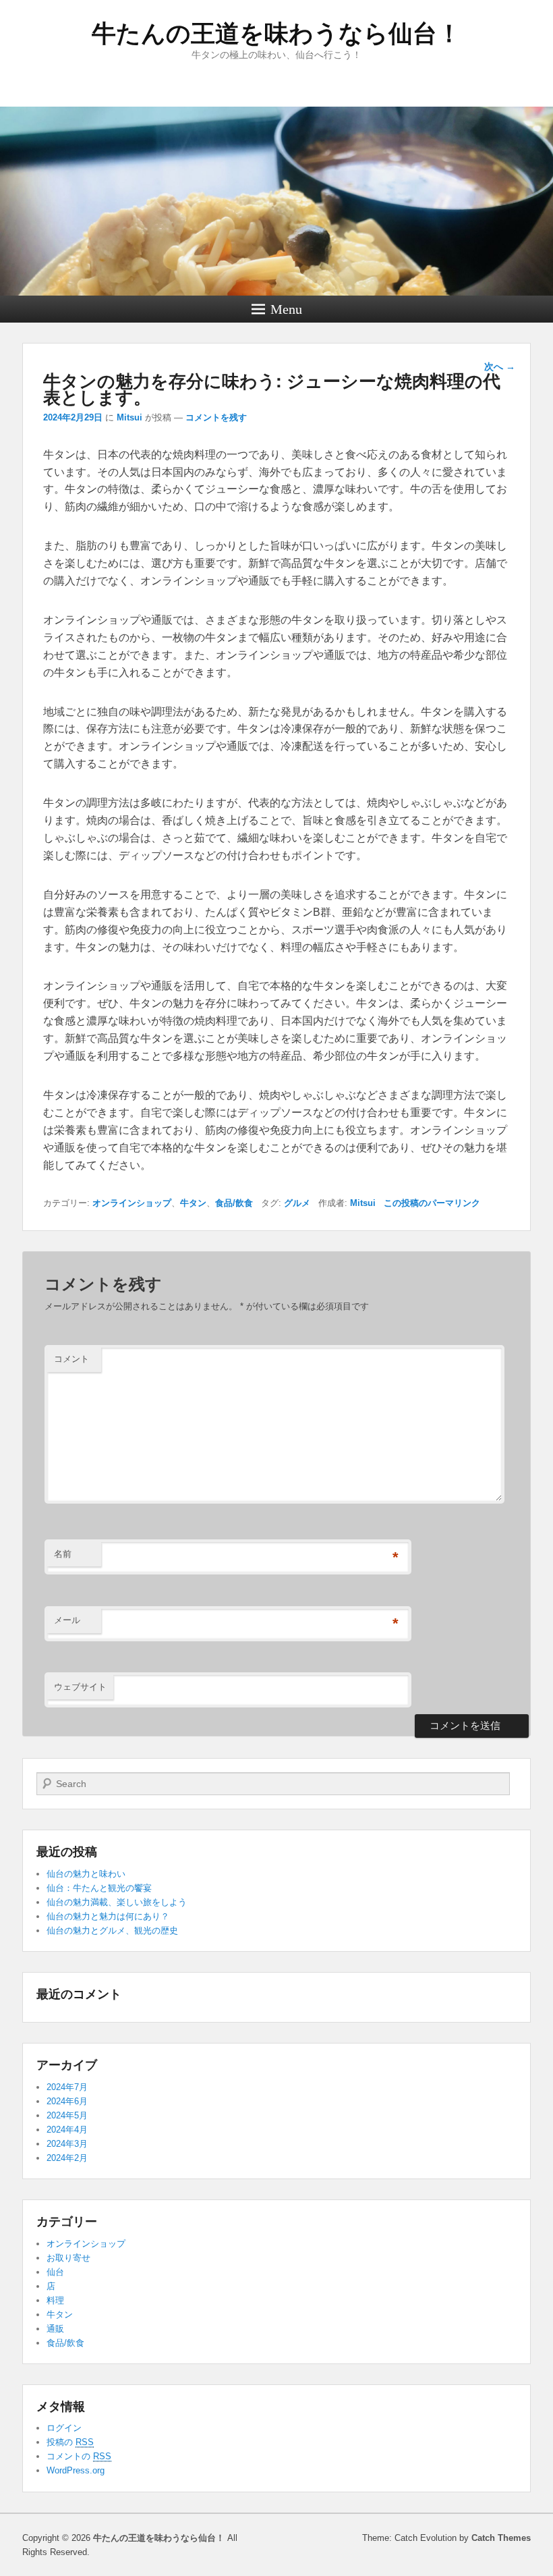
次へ (500, 366)
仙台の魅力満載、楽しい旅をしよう (117, 1902)
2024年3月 (67, 2144)
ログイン (64, 2428)
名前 (63, 1554)
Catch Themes (501, 2538)
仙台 (55, 2272)
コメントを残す (216, 417)
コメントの (79, 2456)
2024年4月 (67, 2130)
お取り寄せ (68, 2258)
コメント (71, 1359)
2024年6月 (67, 2101)
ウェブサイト (80, 1687)
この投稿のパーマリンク (432, 1203)
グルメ (297, 1203)
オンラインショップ (132, 1203)
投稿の (70, 2442)
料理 (55, 2300)
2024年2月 (67, 2158)
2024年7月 (67, 2087)
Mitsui (129, 417)
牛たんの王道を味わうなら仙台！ (276, 33)
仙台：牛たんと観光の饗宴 (99, 1888)
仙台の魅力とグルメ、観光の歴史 (112, 1930)
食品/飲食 (234, 1203)
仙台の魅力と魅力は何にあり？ (108, 1916)
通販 (55, 2329)
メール (67, 1620)
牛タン (193, 1203)
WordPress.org (76, 2470)
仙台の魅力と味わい (86, 1874)
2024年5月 (67, 2115)
